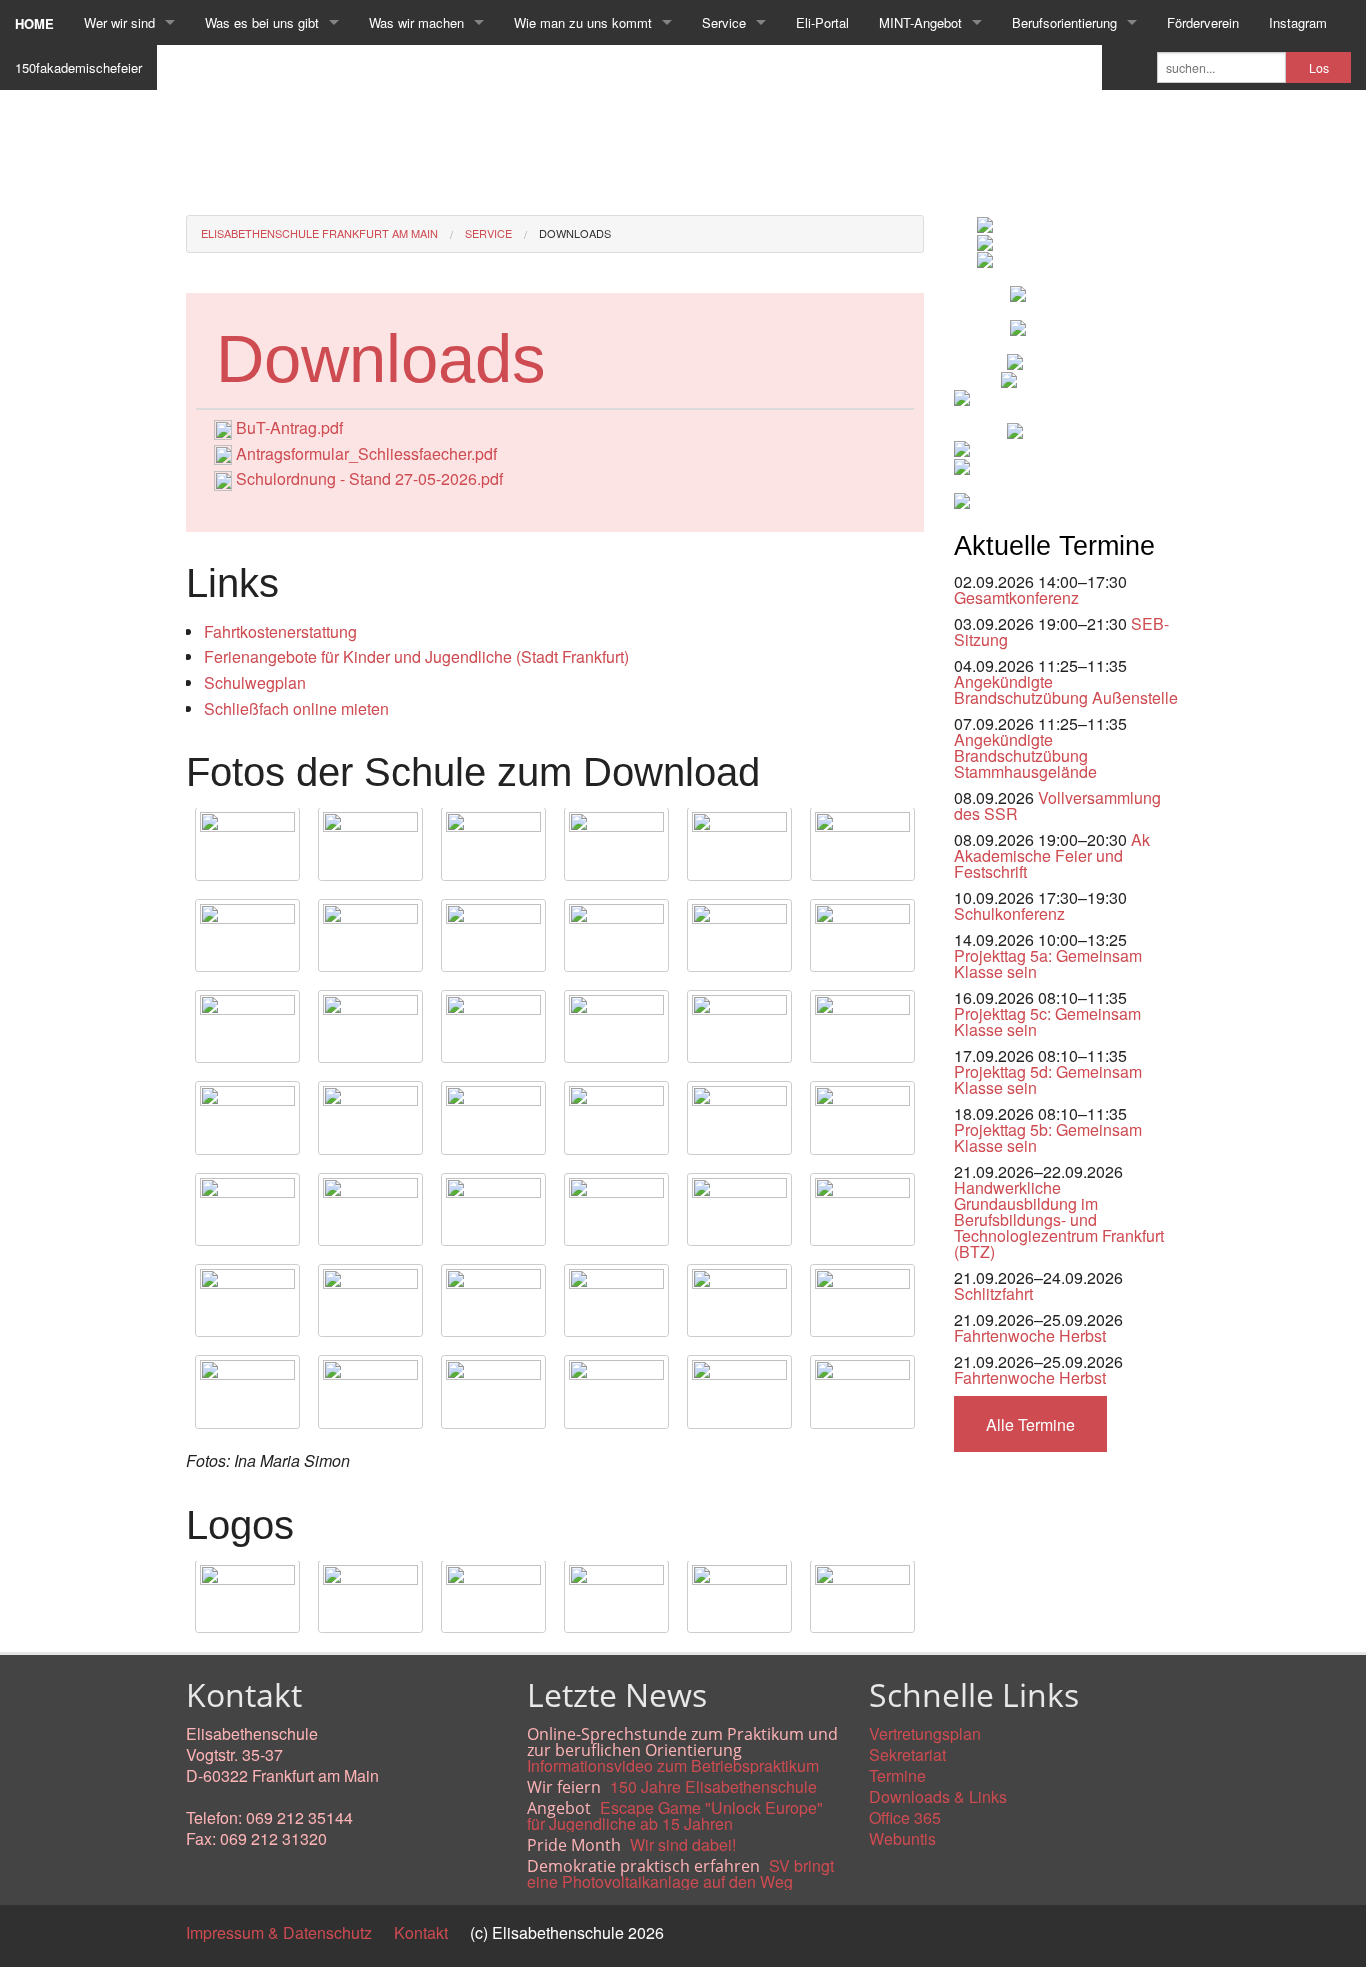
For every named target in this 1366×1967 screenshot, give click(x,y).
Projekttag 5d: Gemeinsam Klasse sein (1048, 1079)
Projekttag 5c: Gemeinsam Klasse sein (1047, 1021)
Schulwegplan (255, 682)
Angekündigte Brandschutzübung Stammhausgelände (1025, 755)
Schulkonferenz (1009, 913)
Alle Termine (1030, 1424)
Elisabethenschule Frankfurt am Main (319, 233)
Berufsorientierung (1064, 22)
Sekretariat (907, 1754)
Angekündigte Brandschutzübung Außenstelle (1066, 689)
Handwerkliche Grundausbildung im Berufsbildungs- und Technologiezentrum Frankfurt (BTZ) (1059, 1219)
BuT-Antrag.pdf (289, 427)
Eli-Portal (822, 22)
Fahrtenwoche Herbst (1030, 1335)
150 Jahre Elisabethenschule (713, 1786)
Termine (897, 1775)
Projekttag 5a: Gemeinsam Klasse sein (1048, 963)
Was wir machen (416, 22)
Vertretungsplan (925, 1733)
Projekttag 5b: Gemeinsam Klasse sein (1048, 1137)
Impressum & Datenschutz (279, 1932)
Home (34, 23)
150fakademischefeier (78, 67)
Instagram (1298, 22)
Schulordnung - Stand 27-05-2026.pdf (369, 478)
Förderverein (1203, 22)
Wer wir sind (119, 22)
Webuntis (902, 1838)
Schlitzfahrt (993, 1293)
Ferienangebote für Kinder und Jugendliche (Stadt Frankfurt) (416, 656)
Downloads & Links (938, 1796)
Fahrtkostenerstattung (280, 631)
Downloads (575, 233)
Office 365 (905, 1817)
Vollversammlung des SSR (1057, 805)
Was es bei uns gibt (262, 22)
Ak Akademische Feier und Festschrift (1052, 855)
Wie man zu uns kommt (583, 22)
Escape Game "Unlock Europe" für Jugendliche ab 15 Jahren (675, 1815)
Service (724, 22)
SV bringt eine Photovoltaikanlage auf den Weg (680, 1873)
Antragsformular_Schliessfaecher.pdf (366, 453)
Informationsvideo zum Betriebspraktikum (673, 1765)
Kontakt (421, 1932)
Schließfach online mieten (296, 708)
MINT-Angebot (920, 22)
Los (1319, 68)
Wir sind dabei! (683, 1844)
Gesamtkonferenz (1016, 597)
